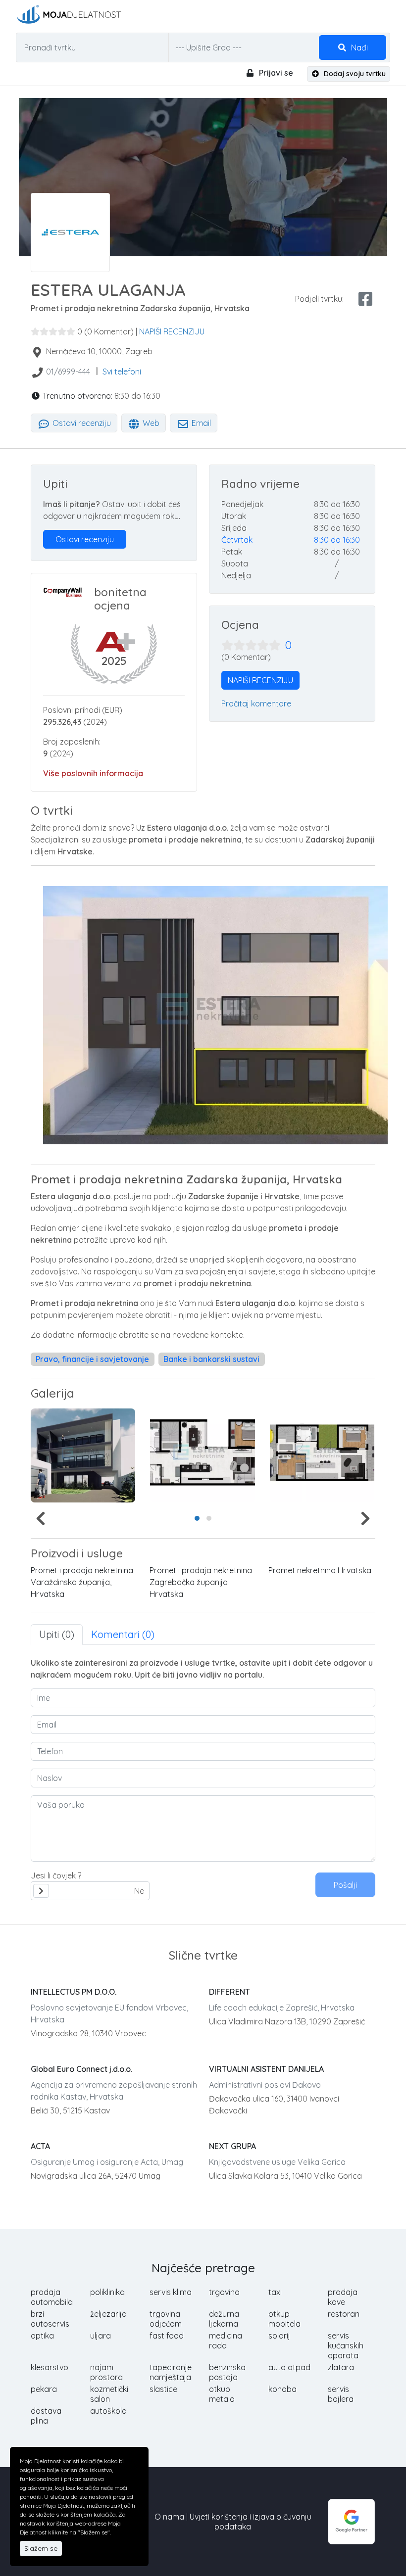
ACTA (40, 2146)
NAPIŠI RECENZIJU (172, 331)
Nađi (358, 47)
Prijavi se (275, 73)
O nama (169, 2517)
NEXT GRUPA (232, 2146)
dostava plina (46, 2416)
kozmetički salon (109, 2394)
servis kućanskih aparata (346, 2345)
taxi (275, 2292)
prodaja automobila (52, 2297)
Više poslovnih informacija (93, 773)
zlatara (341, 2367)
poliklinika (107, 2292)
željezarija (108, 2314)
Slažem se (41, 2548)
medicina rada (226, 2341)
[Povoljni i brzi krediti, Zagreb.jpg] (83, 1455)
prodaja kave (343, 2297)
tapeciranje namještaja (171, 2372)
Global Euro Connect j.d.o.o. (81, 2069)
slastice (163, 2389)
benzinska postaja (227, 2372)
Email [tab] (200, 423)
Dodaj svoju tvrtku (354, 74)
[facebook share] (365, 299)
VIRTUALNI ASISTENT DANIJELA (266, 2069)
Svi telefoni (122, 372)
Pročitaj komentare (256, 703)
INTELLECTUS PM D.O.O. (74, 1992)
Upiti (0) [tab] (57, 1634)
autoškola (108, 2411)
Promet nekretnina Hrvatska (320, 1570)
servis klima (171, 2292)
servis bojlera (341, 2394)
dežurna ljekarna (224, 2319)
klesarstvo (50, 2367)
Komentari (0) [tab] (123, 1634)
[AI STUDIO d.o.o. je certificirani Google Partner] (352, 2521)
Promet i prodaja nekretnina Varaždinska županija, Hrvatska (82, 1582)
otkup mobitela (284, 2319)
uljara (101, 2336)
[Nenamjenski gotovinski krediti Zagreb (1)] (322, 1455)
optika (42, 2336)
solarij (279, 2336)
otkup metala (222, 2394)
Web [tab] (150, 423)
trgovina (224, 2292)
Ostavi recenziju (81, 423)
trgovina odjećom (166, 2319)
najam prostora (106, 2372)
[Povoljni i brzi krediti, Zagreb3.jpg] (202, 1455)
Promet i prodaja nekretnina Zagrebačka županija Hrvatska (201, 1582)
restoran (344, 2314)
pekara (44, 2389)
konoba (282, 2389)
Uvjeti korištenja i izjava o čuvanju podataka (251, 2522)
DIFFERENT (229, 1992)
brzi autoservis (50, 2319)
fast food (167, 2336)
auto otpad (289, 2367)
